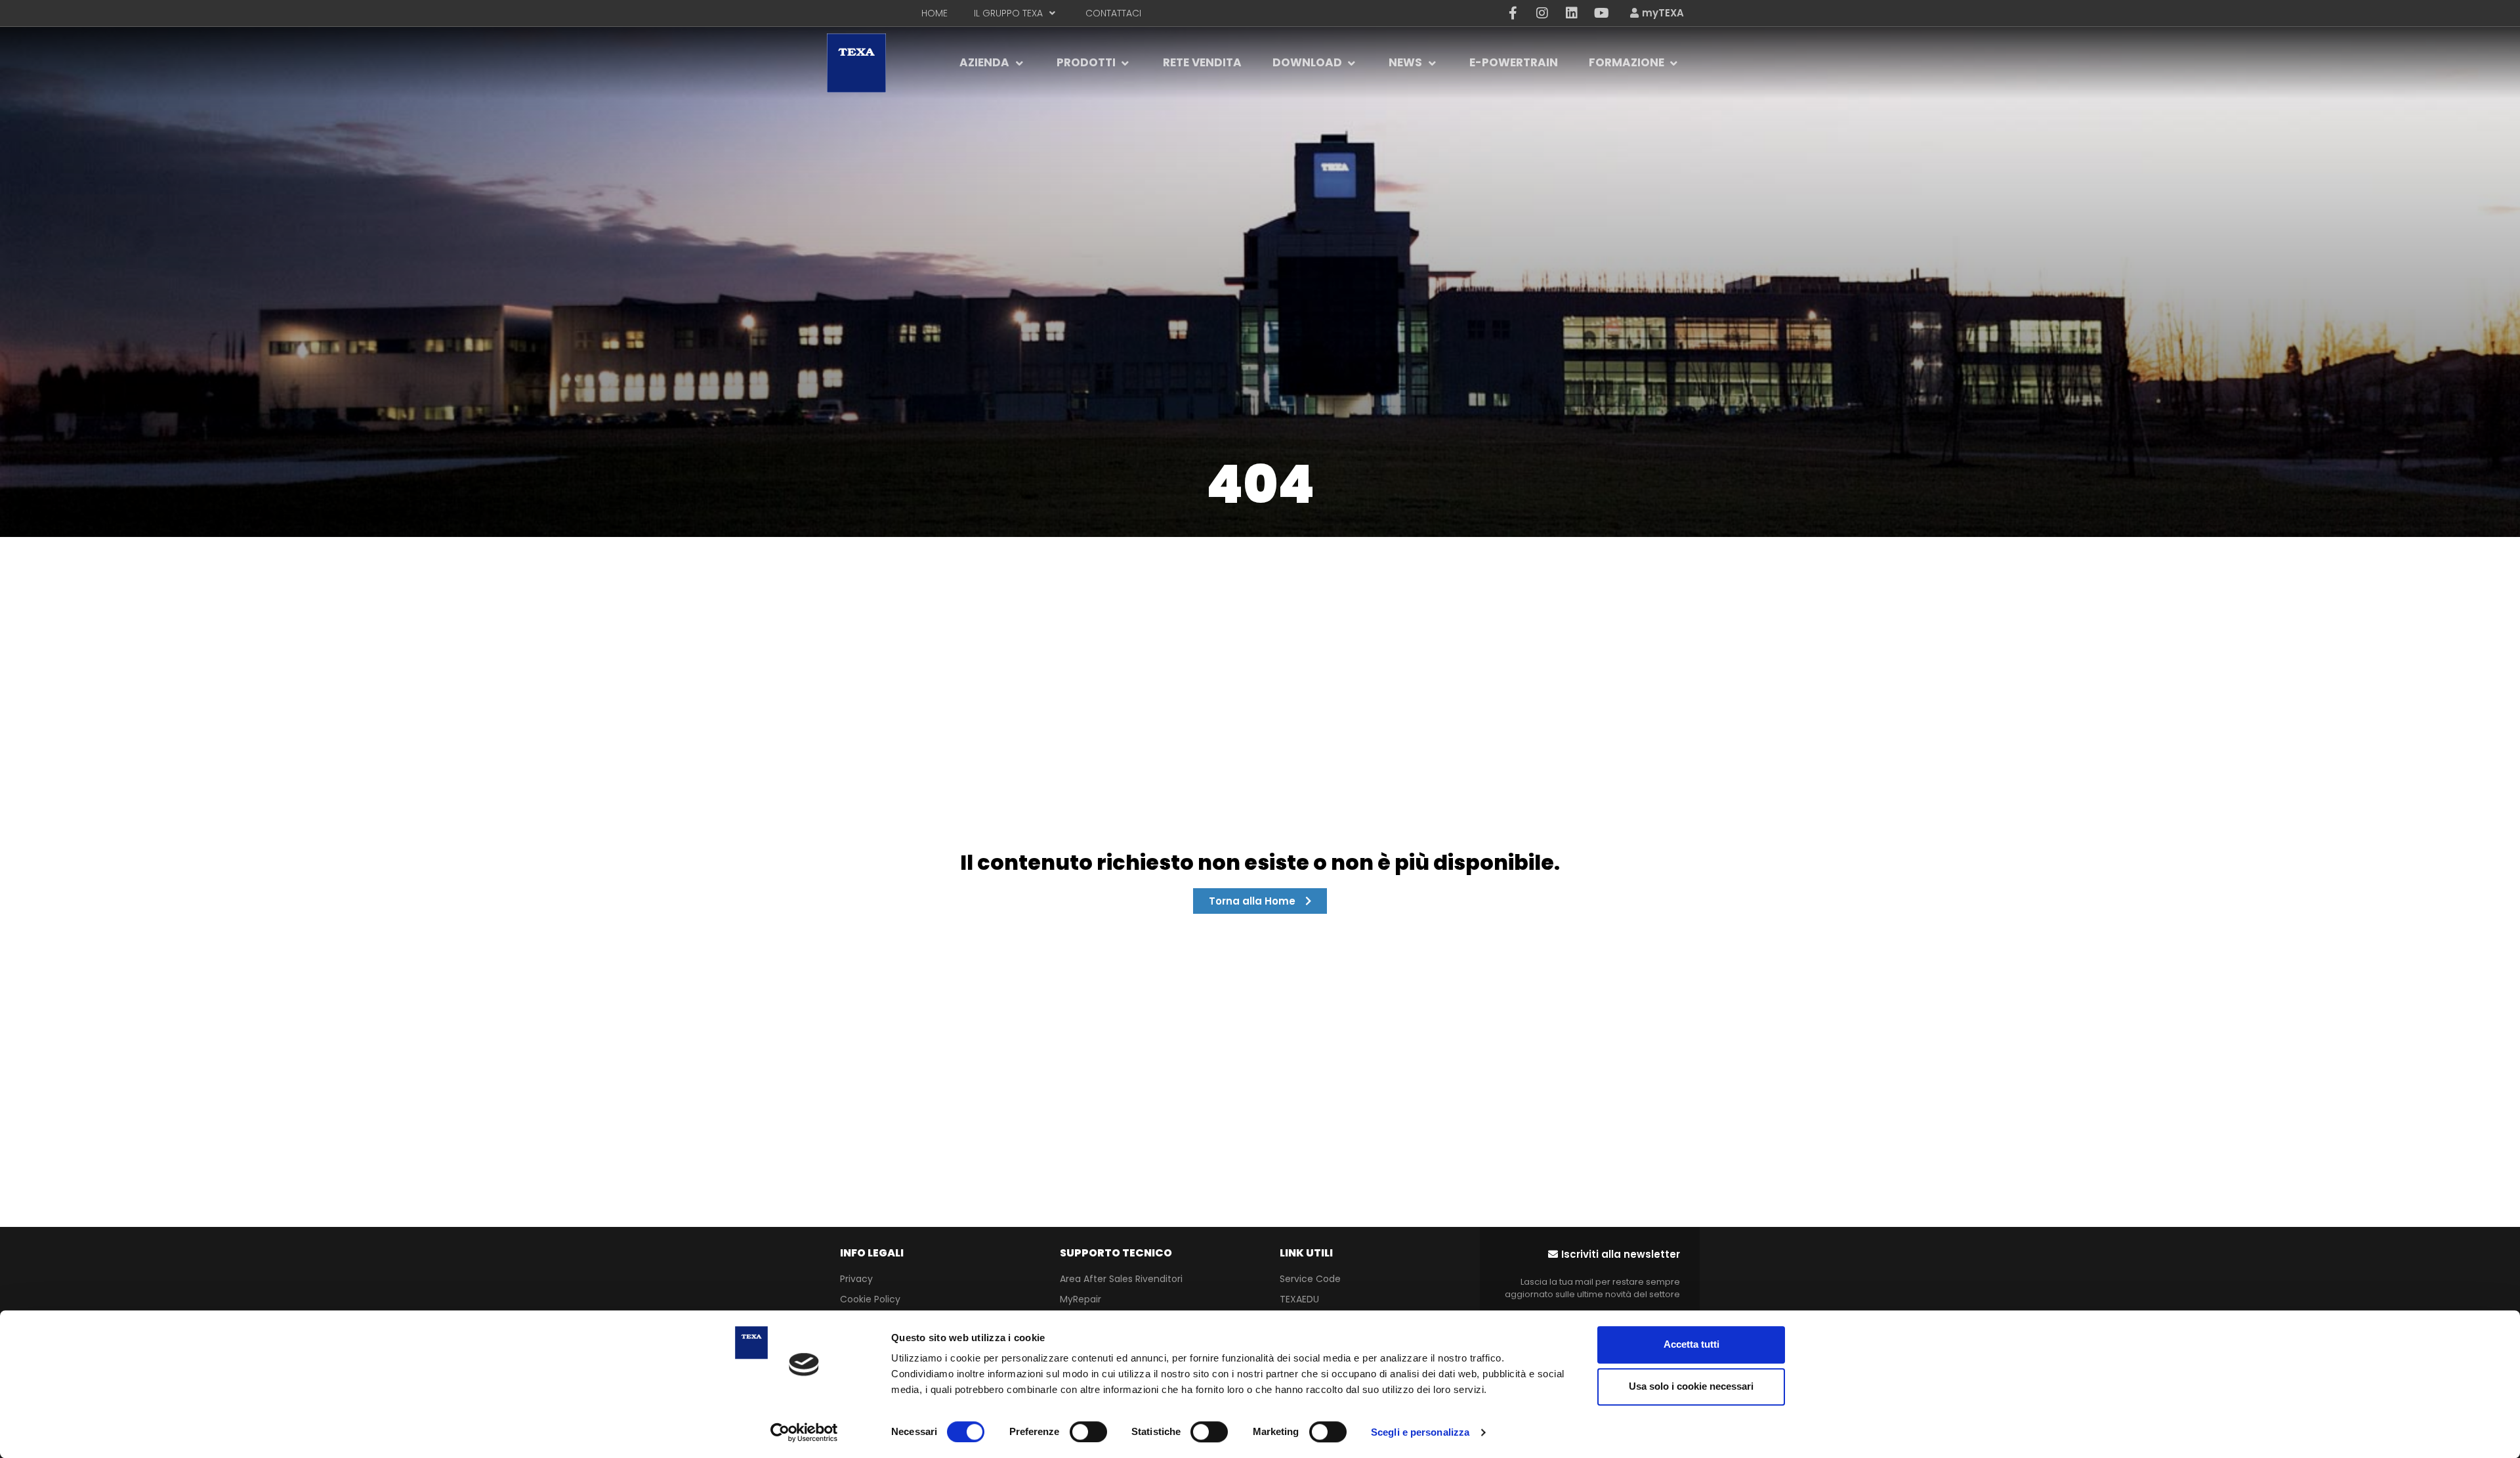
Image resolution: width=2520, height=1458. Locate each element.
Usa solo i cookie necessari (1691, 1386)
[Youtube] (1601, 13)
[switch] (1088, 1432)
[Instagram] (1542, 13)
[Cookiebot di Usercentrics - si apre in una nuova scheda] (804, 1432)
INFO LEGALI (872, 1253)
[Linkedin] (1572, 13)
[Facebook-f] (1513, 13)
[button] (1614, 1254)
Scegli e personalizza (1420, 1432)
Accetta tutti (1691, 1344)
